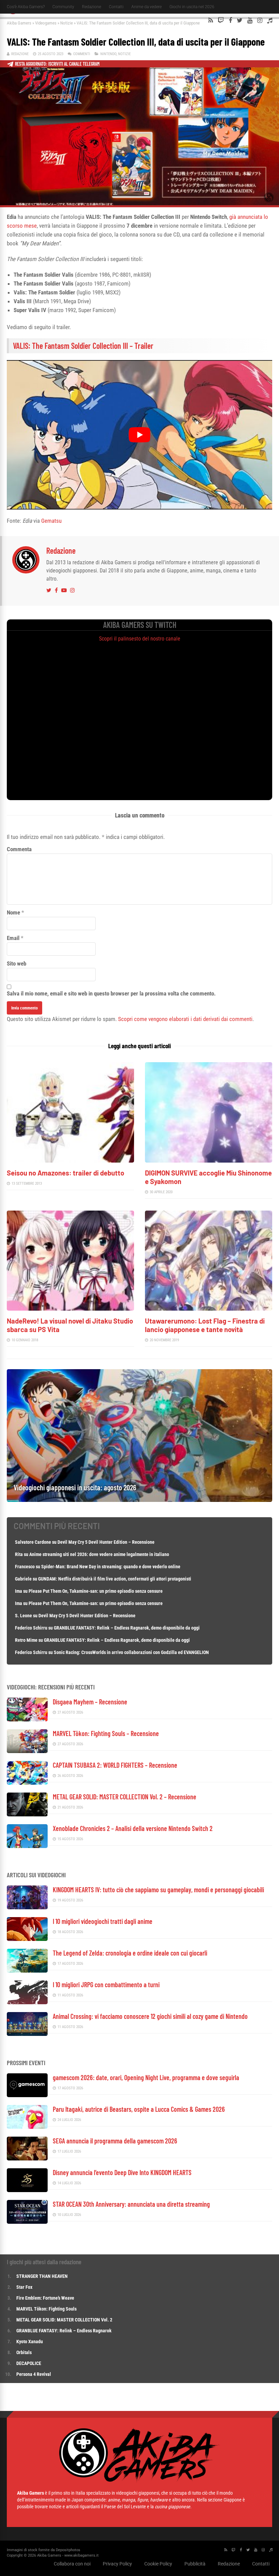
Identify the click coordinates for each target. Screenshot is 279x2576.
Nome (13, 912)
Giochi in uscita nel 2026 (192, 7)
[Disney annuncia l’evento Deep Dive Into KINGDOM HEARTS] (27, 2190)
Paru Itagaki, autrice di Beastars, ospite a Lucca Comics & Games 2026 (139, 2109)
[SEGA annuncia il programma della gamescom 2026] (27, 2159)
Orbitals (24, 2352)
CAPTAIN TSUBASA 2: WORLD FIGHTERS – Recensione (115, 1765)
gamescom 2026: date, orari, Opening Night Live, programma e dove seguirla (146, 2077)
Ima (19, 1591)
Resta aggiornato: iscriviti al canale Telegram (57, 64)
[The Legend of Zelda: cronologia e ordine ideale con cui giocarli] (27, 1971)
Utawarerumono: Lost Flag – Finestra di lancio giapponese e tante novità (205, 1325)
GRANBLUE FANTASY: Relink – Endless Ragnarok (64, 2331)
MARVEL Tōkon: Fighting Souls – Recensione (106, 1733)
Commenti (82, 54)
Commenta (19, 849)
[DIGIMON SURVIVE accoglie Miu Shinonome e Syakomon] (209, 1161)
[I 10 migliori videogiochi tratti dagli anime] (27, 1939)
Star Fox (24, 2287)
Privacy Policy (117, 2564)
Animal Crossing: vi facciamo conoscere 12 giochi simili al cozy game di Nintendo (150, 2016)
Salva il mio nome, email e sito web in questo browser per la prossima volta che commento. (111, 993)
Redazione (92, 7)
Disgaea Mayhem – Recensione (90, 1702)
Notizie (67, 23)
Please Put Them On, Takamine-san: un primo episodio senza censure (96, 1591)
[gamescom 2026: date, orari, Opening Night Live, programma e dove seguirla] (27, 2095)
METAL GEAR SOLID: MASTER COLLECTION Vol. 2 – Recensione (125, 1797)
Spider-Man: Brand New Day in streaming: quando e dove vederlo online (111, 1567)
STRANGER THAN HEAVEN (42, 2276)
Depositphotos (68, 2550)
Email (13, 938)
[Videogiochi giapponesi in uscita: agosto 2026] (139, 1500)
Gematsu (51, 521)
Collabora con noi (72, 2564)
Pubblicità (195, 2564)
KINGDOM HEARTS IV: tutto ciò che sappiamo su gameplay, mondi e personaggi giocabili (158, 1890)
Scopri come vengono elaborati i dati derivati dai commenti (185, 1019)
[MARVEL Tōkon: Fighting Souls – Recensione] (27, 1751)
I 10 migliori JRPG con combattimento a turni (106, 1984)
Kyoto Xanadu (30, 2342)
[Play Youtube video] (139, 435)
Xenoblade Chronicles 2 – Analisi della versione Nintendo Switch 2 (133, 1828)
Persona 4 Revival (34, 2374)
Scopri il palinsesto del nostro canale (140, 639)
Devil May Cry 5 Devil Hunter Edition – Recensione (106, 1542)
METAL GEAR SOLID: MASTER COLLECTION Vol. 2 (64, 2320)
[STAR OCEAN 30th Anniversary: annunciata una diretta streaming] (27, 2222)
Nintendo (108, 54)
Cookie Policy (158, 2564)
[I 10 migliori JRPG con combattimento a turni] (27, 2002)
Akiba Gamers (19, 23)
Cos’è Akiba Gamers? (26, 7)
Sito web (17, 963)
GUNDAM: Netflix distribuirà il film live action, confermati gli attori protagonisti (115, 1579)
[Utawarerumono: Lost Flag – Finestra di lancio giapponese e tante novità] (209, 1309)
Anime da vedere (146, 7)
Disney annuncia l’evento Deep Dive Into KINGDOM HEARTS (122, 2172)
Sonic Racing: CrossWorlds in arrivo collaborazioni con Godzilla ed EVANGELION (131, 1652)
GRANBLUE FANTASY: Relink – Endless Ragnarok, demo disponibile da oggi (127, 1628)
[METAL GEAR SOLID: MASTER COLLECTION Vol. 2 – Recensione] (27, 1814)
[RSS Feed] (211, 20)
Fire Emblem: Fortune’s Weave (45, 2298)
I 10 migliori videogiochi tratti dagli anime (103, 1921)
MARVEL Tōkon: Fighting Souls (47, 2309)
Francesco (25, 1567)
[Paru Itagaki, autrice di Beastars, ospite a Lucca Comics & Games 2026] (27, 2127)
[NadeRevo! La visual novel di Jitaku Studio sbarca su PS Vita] (70, 1309)
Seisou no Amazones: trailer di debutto (65, 1173)
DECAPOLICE (29, 2363)
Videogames (46, 23)
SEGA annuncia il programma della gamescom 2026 (115, 2141)
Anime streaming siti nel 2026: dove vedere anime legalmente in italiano (99, 1554)
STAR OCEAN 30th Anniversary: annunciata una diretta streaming (131, 2204)
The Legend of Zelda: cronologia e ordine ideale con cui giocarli (130, 1953)
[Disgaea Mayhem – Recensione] (27, 1720)
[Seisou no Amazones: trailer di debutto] (70, 1161)
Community (63, 7)
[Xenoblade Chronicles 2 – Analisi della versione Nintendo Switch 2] (27, 1846)
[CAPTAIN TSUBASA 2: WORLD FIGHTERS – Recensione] (27, 1783)
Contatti (116, 7)
